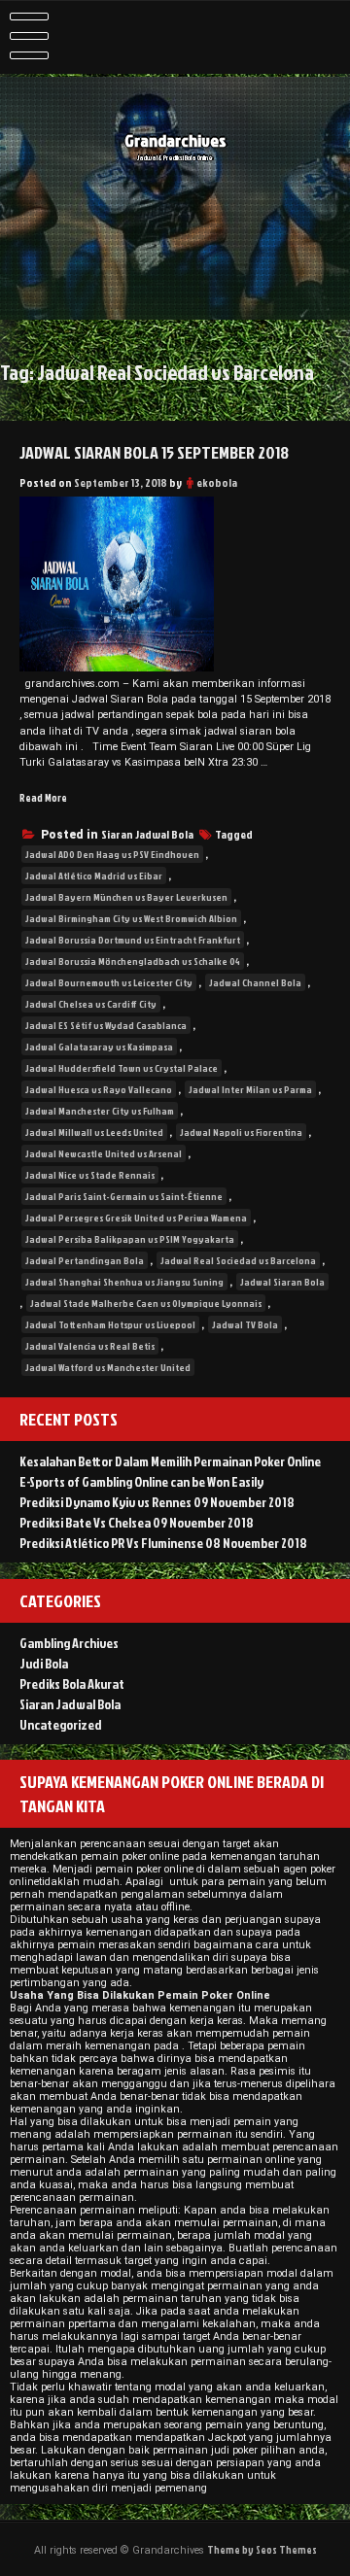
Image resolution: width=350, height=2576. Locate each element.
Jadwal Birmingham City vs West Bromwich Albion (131, 918)
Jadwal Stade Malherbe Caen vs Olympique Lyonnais (146, 1303)
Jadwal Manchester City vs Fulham (100, 1111)
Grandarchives (175, 140)
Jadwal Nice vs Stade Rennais (90, 1175)
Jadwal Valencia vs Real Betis (90, 1346)
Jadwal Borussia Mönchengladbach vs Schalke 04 (133, 961)
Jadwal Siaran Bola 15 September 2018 (154, 452)
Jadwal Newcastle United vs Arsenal (104, 1153)
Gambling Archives (69, 1643)
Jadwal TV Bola (245, 1324)
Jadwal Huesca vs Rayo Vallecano (99, 1089)
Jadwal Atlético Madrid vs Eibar (94, 876)
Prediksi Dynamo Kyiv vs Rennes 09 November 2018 (157, 1502)
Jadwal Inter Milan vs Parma (250, 1089)
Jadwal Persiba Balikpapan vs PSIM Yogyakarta (130, 1239)
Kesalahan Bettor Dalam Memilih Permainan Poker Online (170, 1461)
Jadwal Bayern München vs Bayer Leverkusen (126, 897)
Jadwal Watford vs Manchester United (108, 1367)
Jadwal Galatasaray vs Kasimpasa (99, 1047)
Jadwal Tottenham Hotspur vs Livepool (110, 1324)
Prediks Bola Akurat (72, 1683)
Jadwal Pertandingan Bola (85, 1260)
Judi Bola (44, 1663)
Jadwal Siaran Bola (282, 1282)
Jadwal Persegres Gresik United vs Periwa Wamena (136, 1218)
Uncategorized (61, 1724)
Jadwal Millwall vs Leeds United (94, 1132)
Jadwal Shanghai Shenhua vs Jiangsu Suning (124, 1282)
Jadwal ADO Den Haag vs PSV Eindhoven (112, 854)
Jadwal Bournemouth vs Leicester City (109, 982)
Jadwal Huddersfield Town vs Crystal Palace (122, 1068)
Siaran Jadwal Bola (147, 834)
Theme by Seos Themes (262, 2549)
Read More (43, 797)
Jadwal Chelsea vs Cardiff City (91, 1004)
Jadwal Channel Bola (255, 982)
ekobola (217, 482)
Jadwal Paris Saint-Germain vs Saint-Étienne (124, 1196)
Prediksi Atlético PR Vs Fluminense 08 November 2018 (163, 1543)
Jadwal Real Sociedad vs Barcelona (238, 1260)
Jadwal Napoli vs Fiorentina (241, 1132)
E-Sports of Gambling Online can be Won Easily (141, 1481)
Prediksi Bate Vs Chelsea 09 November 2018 (137, 1522)
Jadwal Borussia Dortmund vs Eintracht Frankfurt (133, 940)
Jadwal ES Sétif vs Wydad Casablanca (106, 1025)
